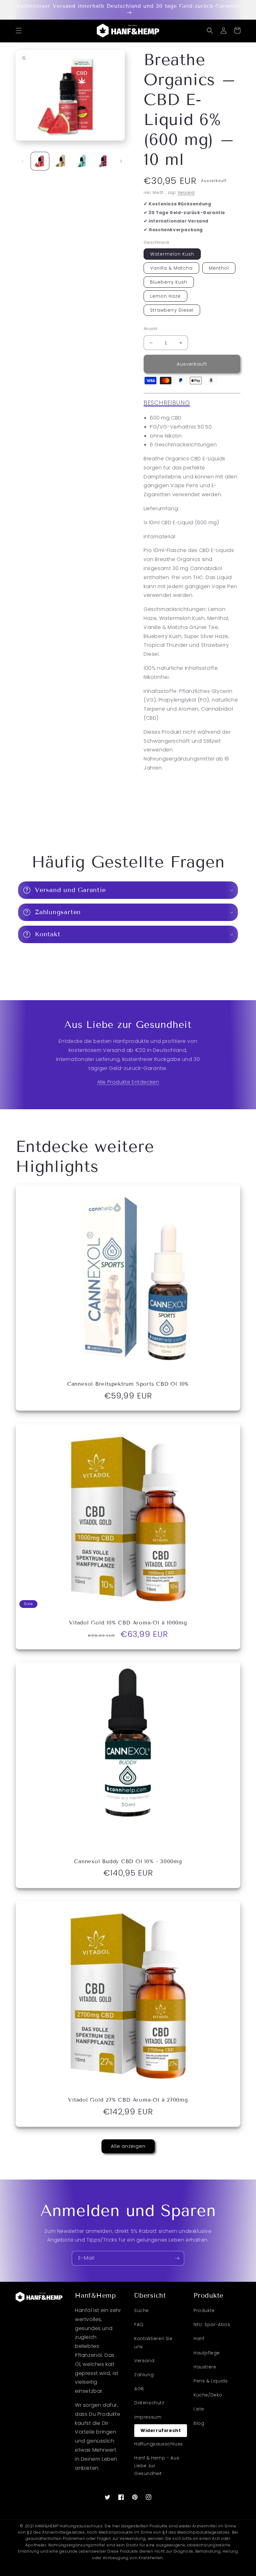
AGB (139, 2389)
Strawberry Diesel (172, 310)
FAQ (139, 2324)
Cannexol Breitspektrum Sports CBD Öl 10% (128, 1384)
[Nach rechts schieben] (121, 161)
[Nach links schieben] (22, 161)
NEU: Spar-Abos (212, 2324)
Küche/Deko (208, 2395)
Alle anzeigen (128, 2146)
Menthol (219, 268)
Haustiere (205, 2367)
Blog (199, 2423)
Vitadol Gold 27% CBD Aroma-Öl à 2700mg (128, 2100)
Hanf (199, 2339)
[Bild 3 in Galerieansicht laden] (82, 161)
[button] (19, 31)
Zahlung (144, 2375)
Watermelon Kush (172, 254)
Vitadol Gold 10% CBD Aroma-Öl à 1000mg (128, 1623)
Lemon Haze (165, 296)
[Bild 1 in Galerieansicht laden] (40, 161)
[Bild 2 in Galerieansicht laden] (61, 161)
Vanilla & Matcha (171, 268)
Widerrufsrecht (161, 2430)
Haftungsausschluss (159, 2444)
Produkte (204, 2310)
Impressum (148, 2417)
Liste (199, 2409)
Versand (186, 192)
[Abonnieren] (177, 2258)
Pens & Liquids (211, 2381)
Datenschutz (149, 2403)
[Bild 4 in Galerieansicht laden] (103, 161)
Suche (142, 2310)
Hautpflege (207, 2353)
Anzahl (150, 329)
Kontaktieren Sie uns (153, 2342)
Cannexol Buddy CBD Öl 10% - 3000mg (128, 1862)
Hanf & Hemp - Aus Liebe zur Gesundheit (157, 2466)
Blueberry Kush (169, 282)
